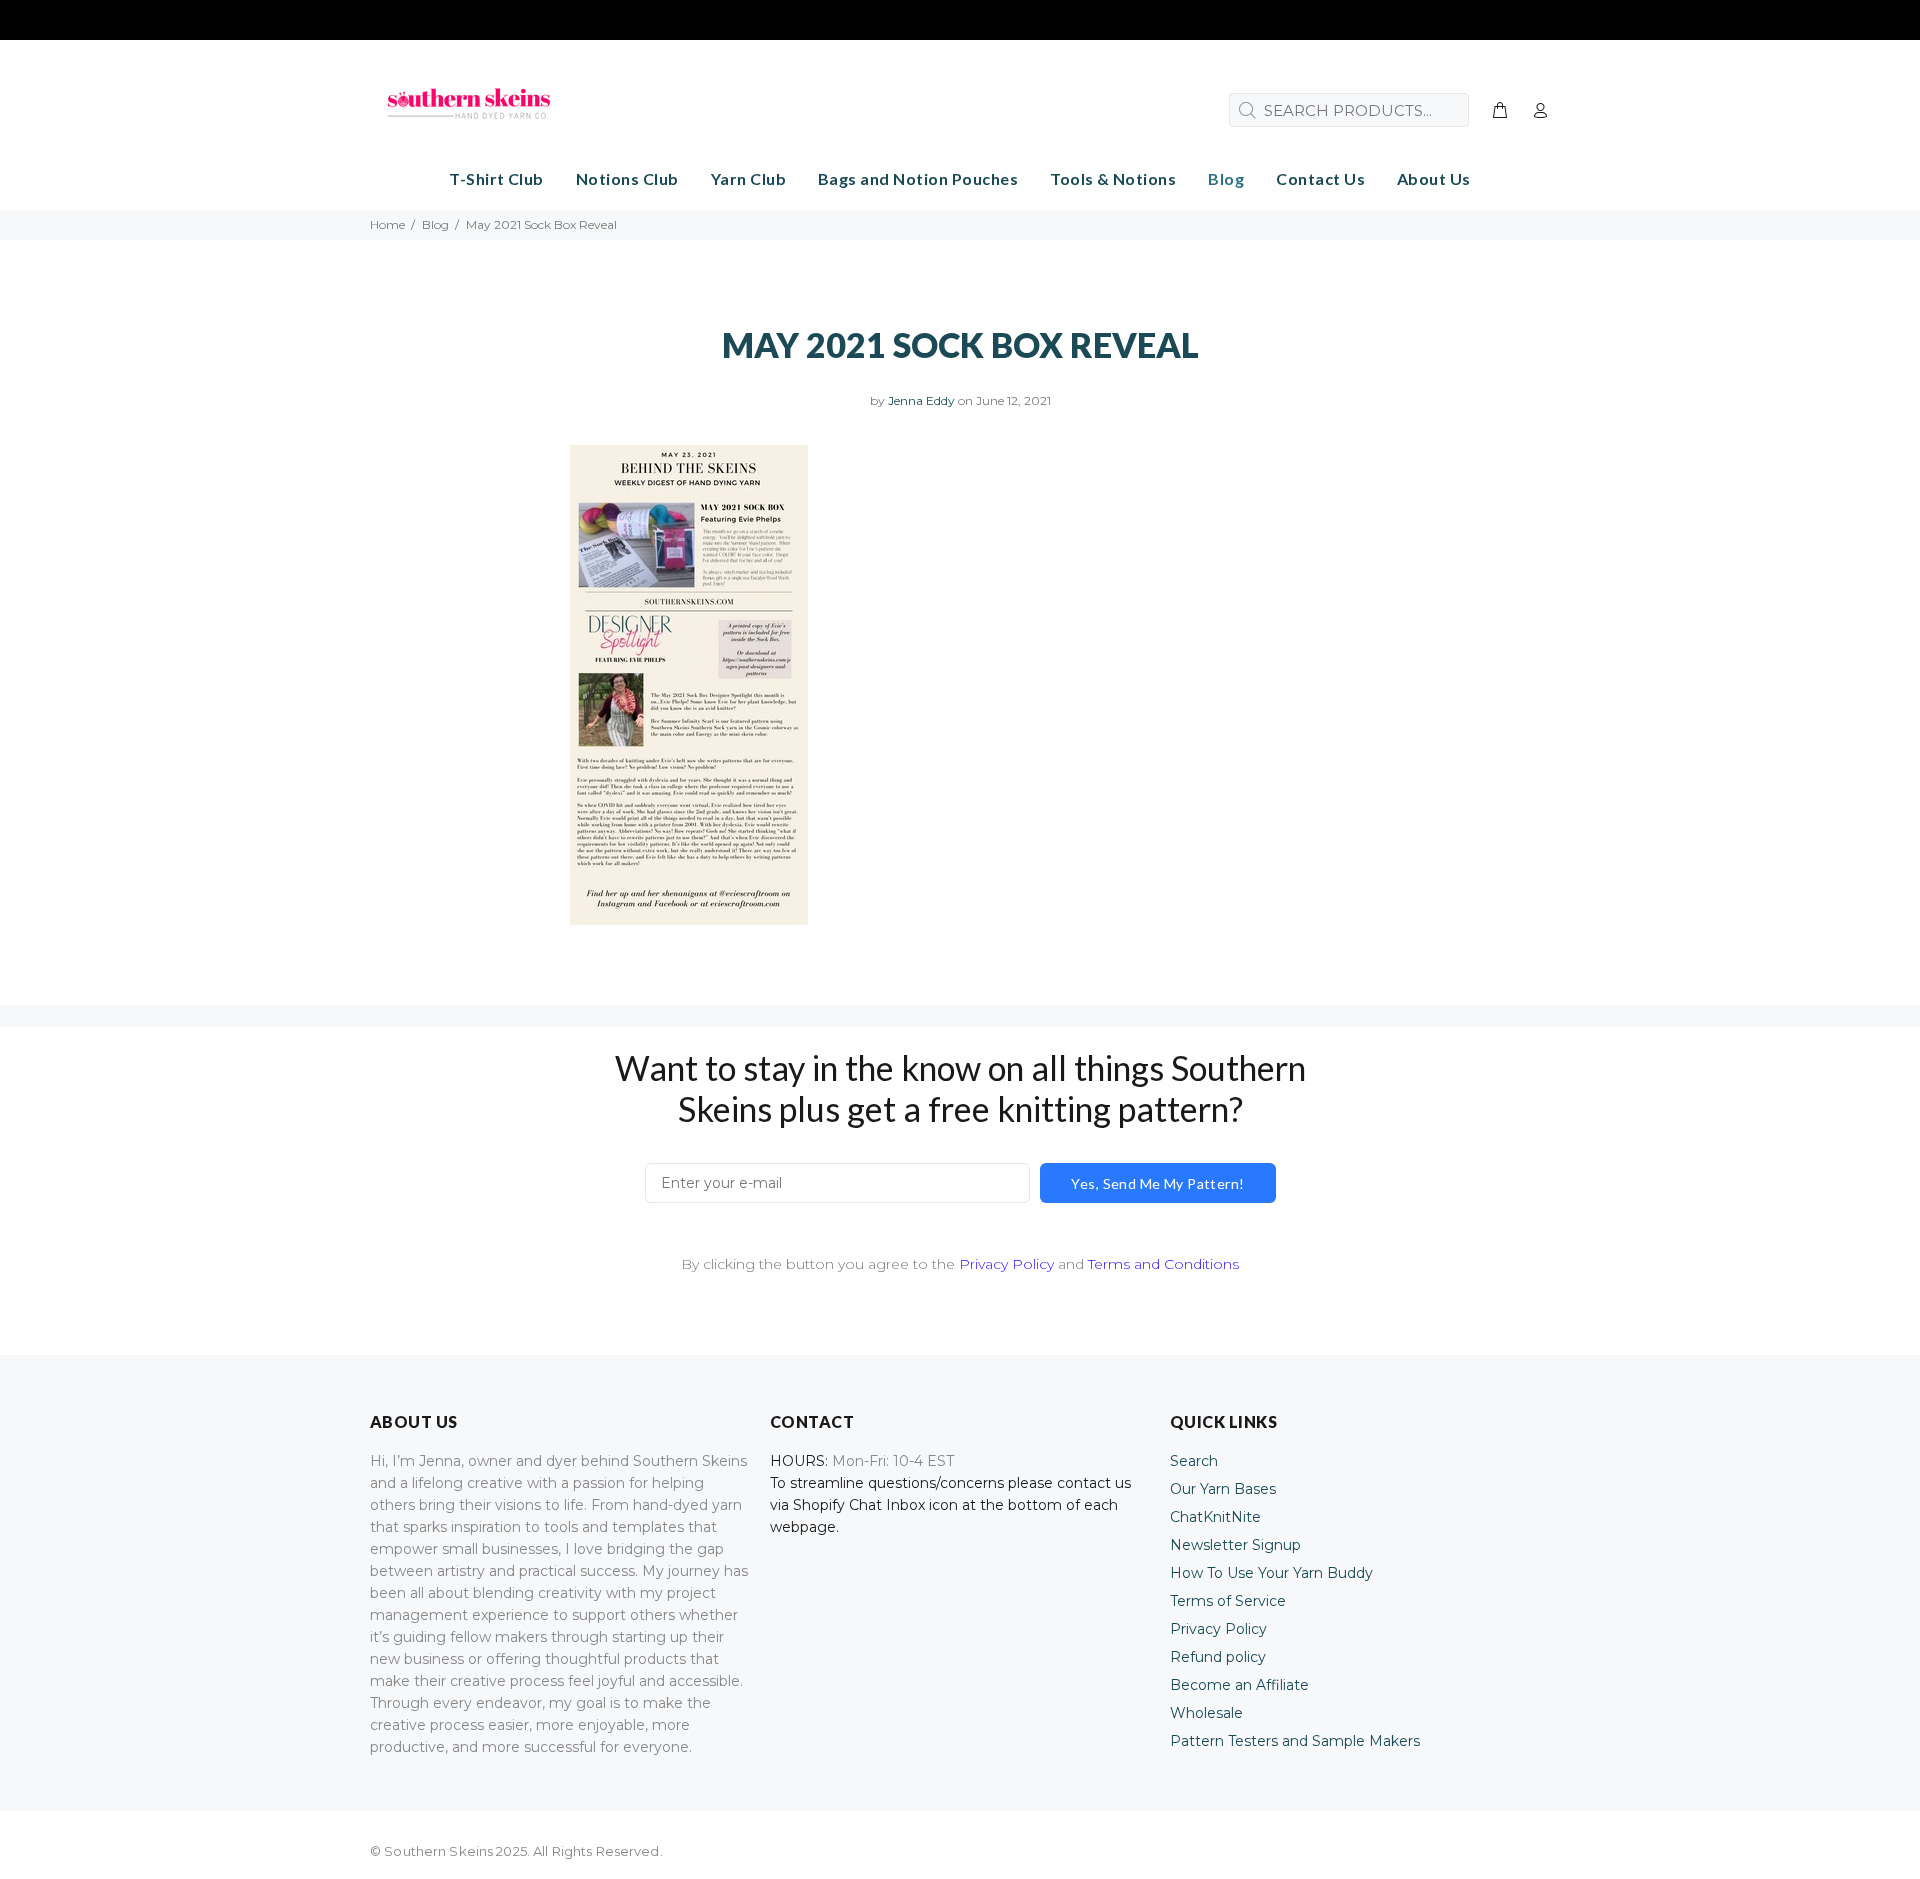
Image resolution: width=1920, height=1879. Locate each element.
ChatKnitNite (1215, 1517)
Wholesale (1206, 1713)
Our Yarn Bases (1223, 1489)
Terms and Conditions (1163, 1264)
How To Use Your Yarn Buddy (1271, 1573)
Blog (435, 224)
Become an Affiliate (1239, 1685)
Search (1194, 1461)
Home (387, 224)
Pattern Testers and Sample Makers (1295, 1741)
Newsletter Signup (1235, 1545)
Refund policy (1218, 1657)
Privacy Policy (1006, 1264)
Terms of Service (1228, 1601)
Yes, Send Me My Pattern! (1157, 1183)
